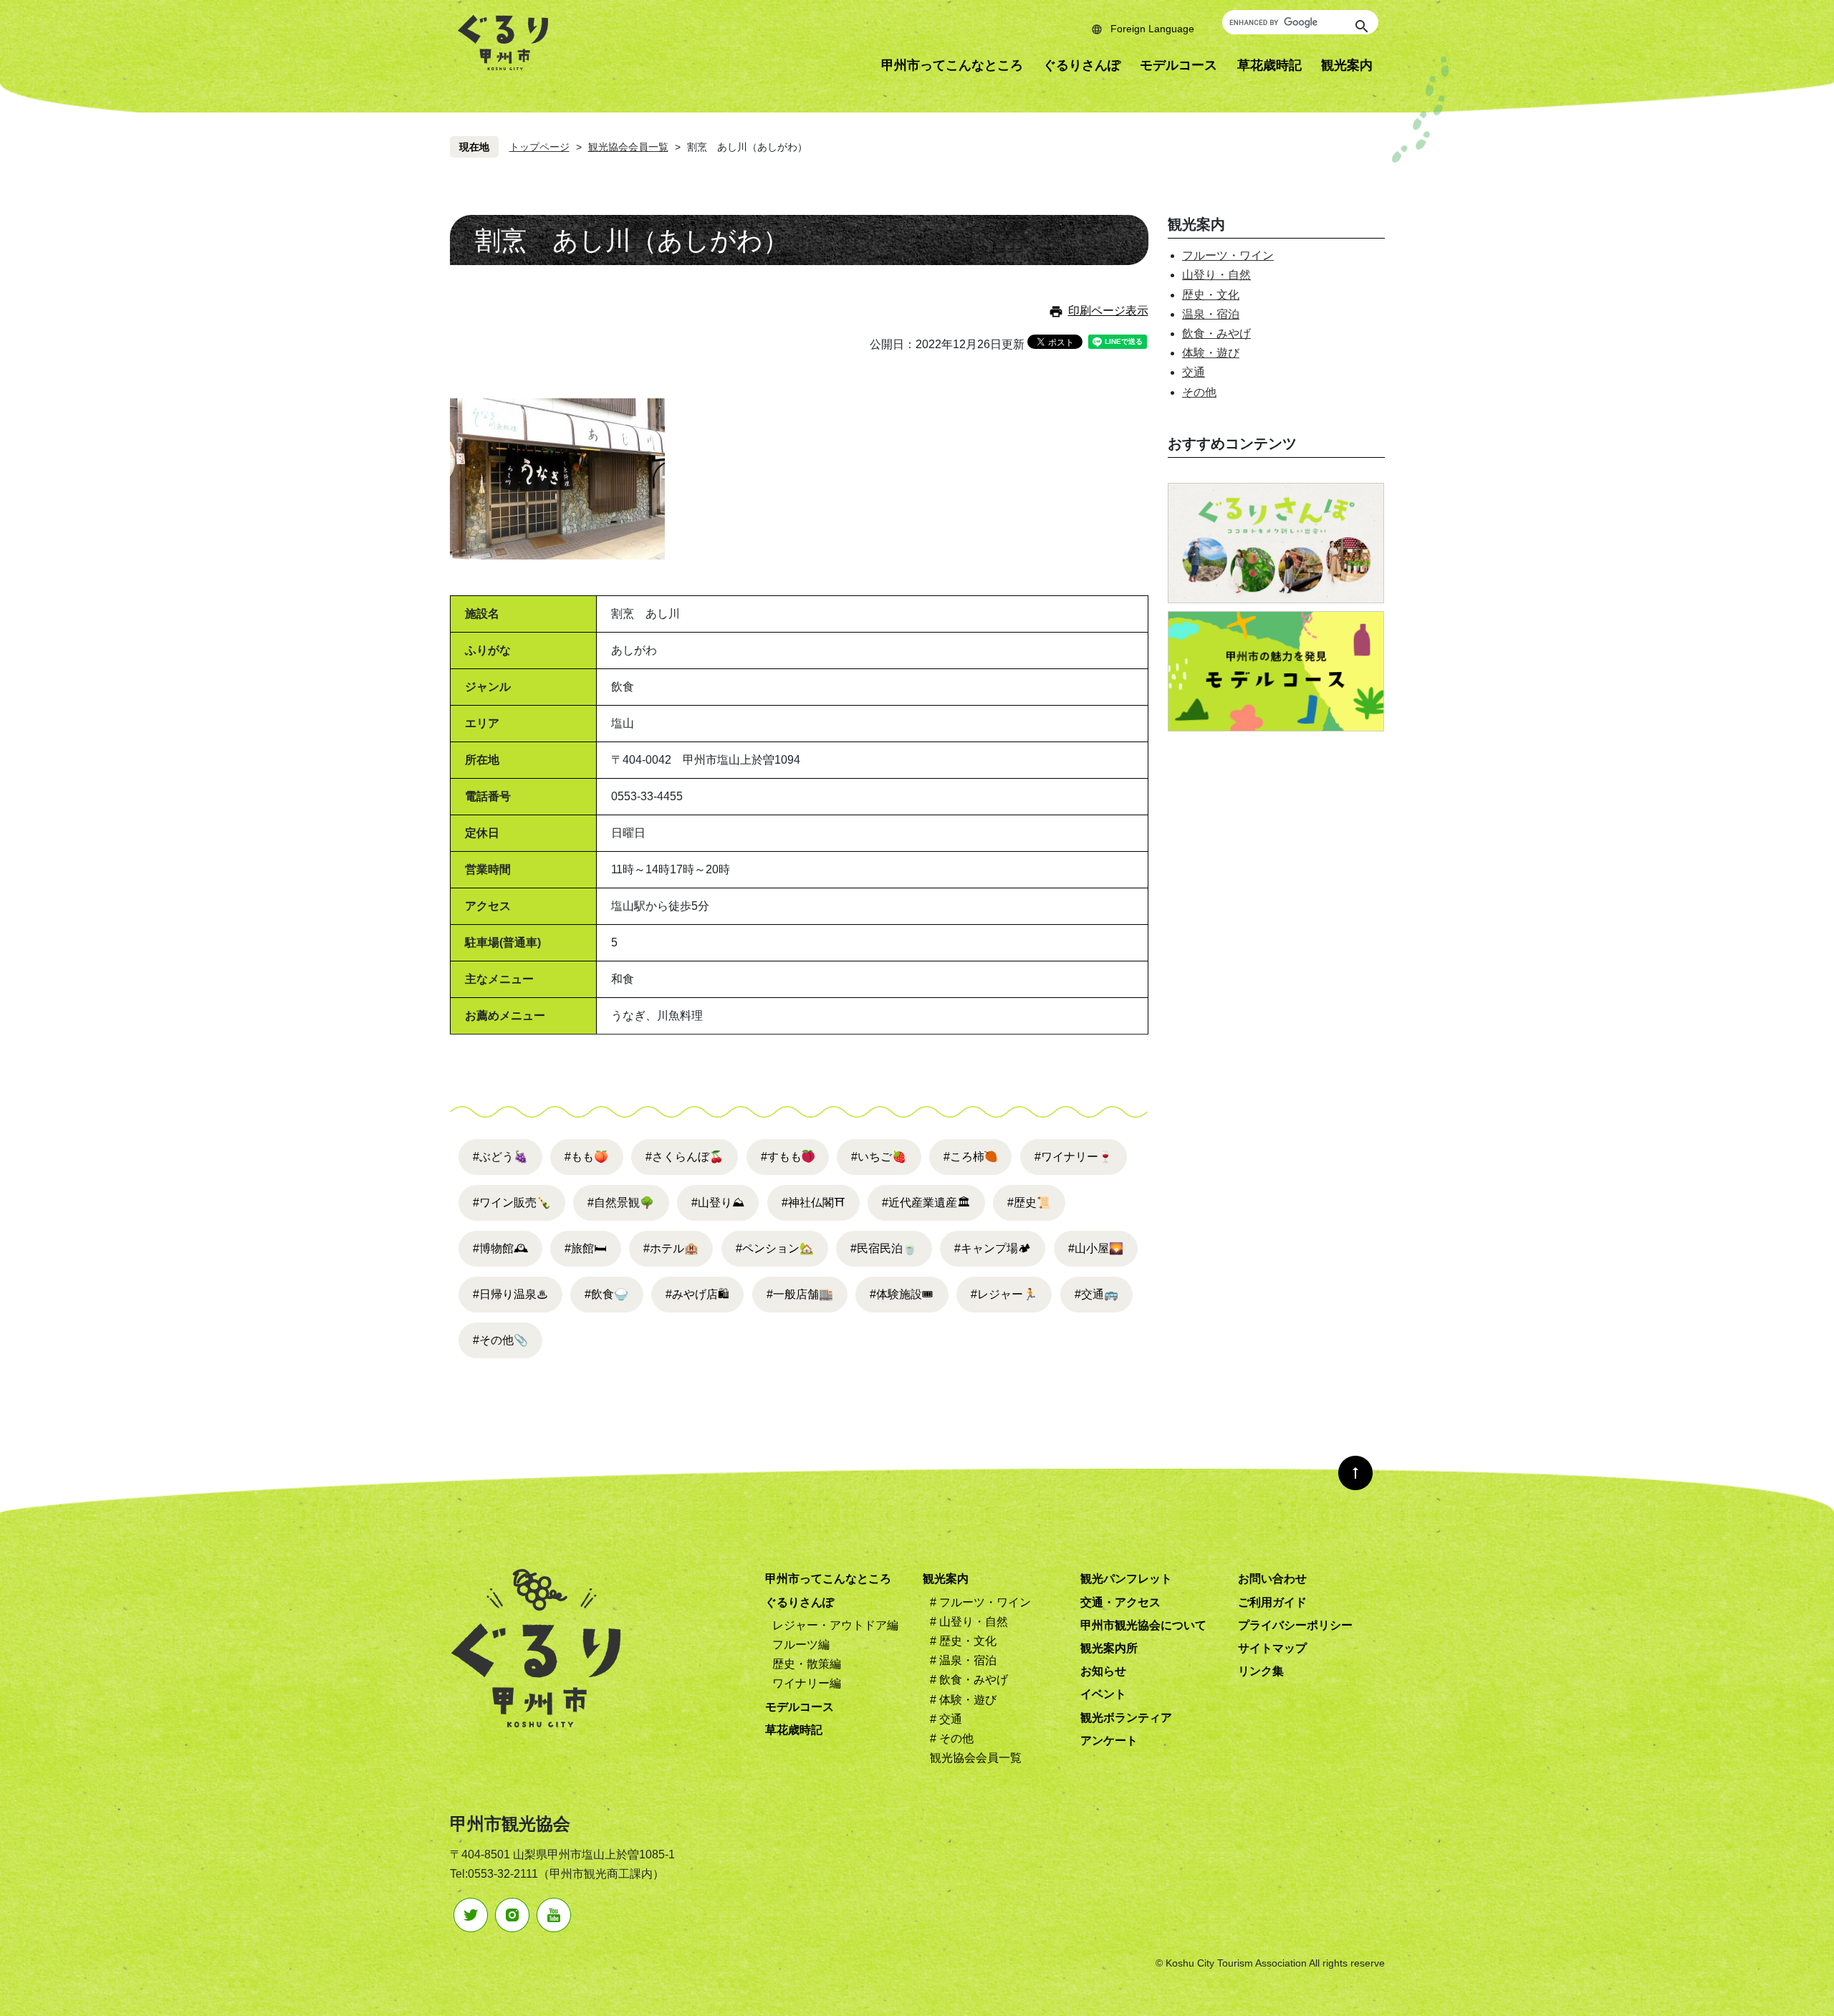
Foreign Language (1152, 29)
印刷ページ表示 (1108, 311)
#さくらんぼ (685, 1157)
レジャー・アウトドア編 (835, 1625)
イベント (1103, 1694)
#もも (586, 1157)
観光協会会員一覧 (628, 147)
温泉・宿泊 (1211, 314)
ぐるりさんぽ (1082, 65)
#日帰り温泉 (510, 1294)
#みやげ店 (697, 1294)
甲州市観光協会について (1143, 1625)
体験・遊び (1211, 353)
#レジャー (1004, 1294)
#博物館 (500, 1248)
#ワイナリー (1074, 1157)
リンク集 (1261, 1671)
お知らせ (1103, 1671)
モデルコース (1178, 65)
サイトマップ (1272, 1648)
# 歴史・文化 (963, 1641)
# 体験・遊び (963, 1700)
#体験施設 (902, 1294)
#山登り (718, 1203)
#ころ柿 (964, 1157)
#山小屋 (1096, 1248)
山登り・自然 (1216, 275)
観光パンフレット (1126, 1579)
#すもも (781, 1157)
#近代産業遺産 (926, 1203)
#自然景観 (621, 1203)
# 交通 (946, 1719)
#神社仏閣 (813, 1203)
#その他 (500, 1340)
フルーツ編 (801, 1645)
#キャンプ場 (993, 1248)
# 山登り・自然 (969, 1622)
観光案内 (1347, 65)
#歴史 (1029, 1203)
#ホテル (671, 1248)
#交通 (1096, 1294)
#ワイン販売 (512, 1203)
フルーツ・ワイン (1228, 255)
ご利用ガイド (1272, 1602)
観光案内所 (1109, 1648)
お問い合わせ (1272, 1579)
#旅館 (585, 1248)
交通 (1194, 372)
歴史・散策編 (807, 1664)
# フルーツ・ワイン (980, 1602)
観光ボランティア (1126, 1718)
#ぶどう (500, 1157)
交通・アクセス (1120, 1602)
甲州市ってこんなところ (952, 65)
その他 (1199, 392)
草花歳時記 (1269, 65)
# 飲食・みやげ (969, 1680)
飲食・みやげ (1216, 333)
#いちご (879, 1157)
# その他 (952, 1738)
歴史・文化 (1211, 295)
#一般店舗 (800, 1294)
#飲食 (606, 1294)
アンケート (1109, 1741)
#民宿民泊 (884, 1248)
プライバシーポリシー (1295, 1625)
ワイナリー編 (807, 1683)
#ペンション (775, 1248)
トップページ (539, 147)
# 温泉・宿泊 (963, 1660)
